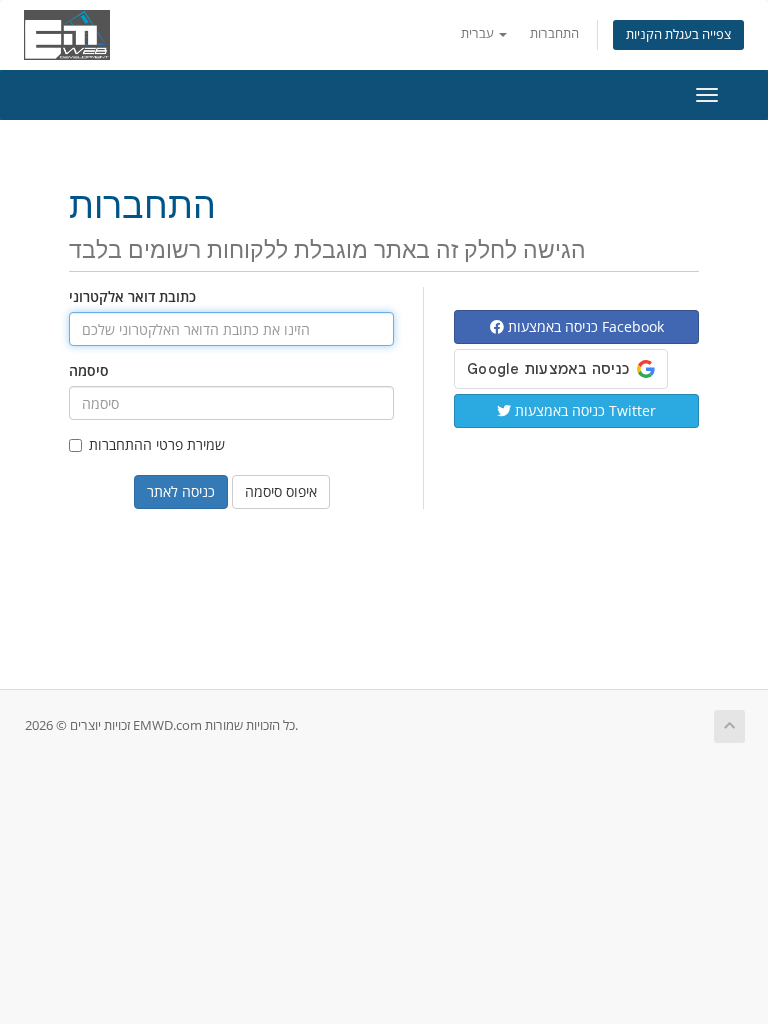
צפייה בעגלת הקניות (678, 34)
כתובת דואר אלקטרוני (132, 296)
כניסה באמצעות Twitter (583, 410)
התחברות (554, 33)
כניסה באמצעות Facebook (584, 326)
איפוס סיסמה (281, 491)
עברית (479, 33)
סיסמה (89, 370)
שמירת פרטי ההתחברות (157, 444)
